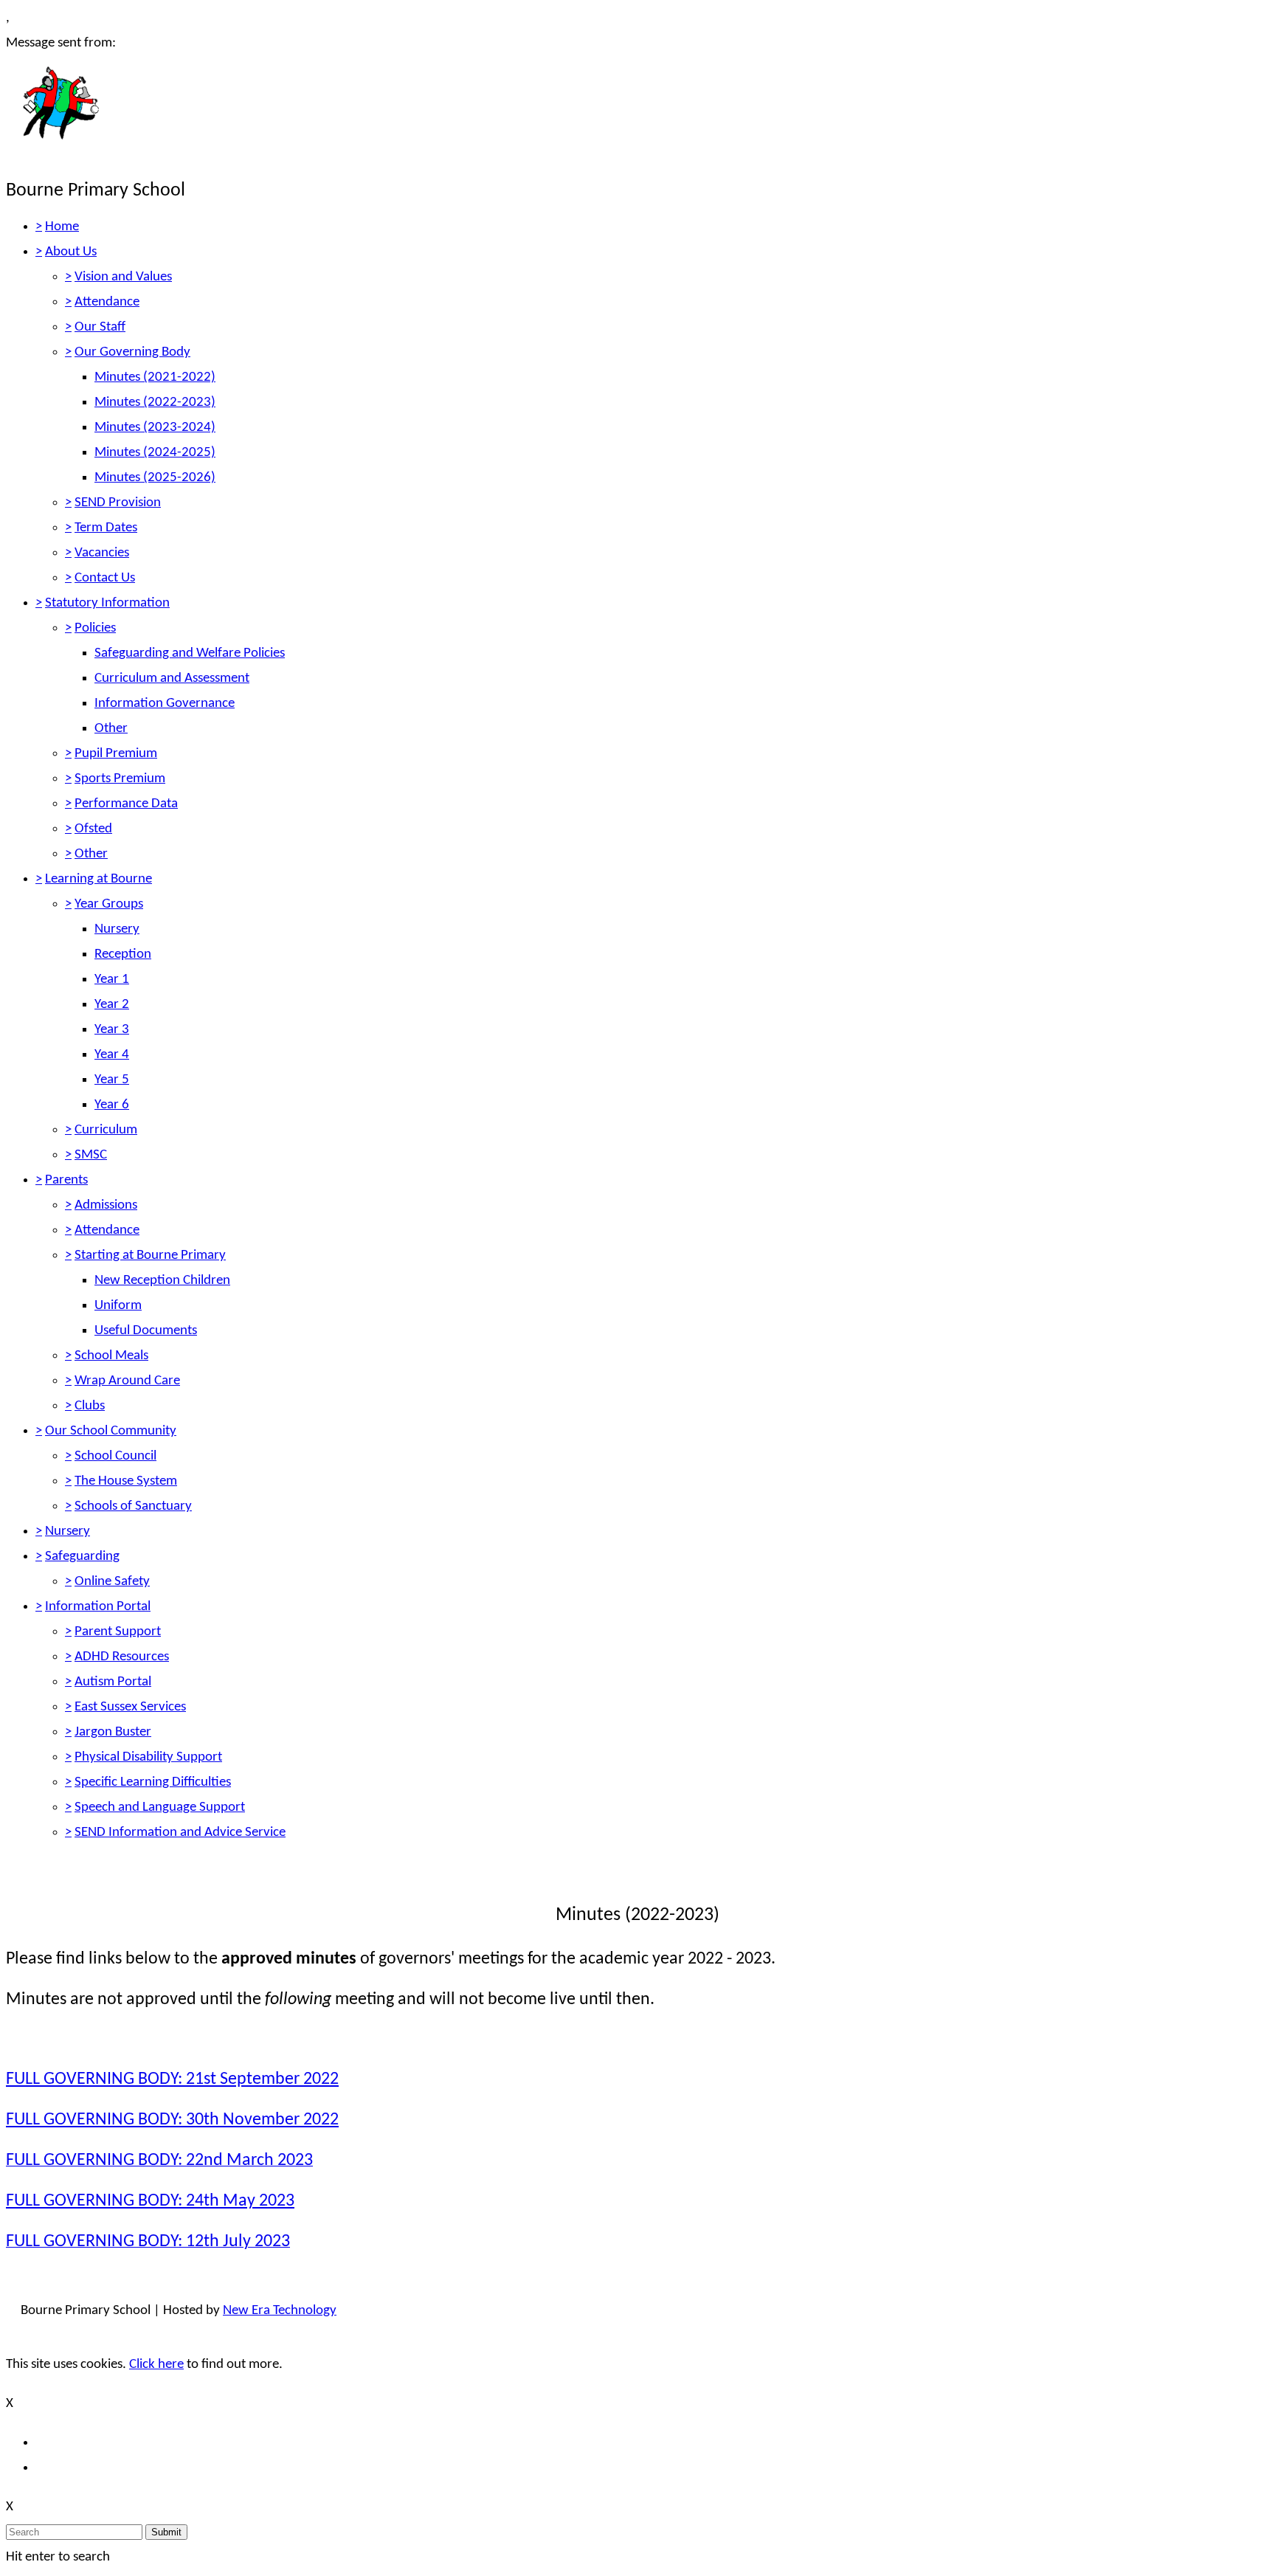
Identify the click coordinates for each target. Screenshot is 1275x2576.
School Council (115, 1456)
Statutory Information (107, 603)
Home (62, 227)
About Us (71, 252)
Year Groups (109, 904)
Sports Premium (120, 779)
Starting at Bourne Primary (150, 1256)
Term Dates (106, 528)
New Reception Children (162, 1281)
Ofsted (93, 829)
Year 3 (112, 1030)
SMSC (91, 1155)
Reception (123, 954)
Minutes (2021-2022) (155, 377)
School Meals (111, 1356)
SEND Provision (118, 503)
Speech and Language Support (160, 1807)
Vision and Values (123, 277)
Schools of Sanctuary (133, 1506)
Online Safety (112, 1582)
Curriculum (106, 1130)
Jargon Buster (113, 1732)
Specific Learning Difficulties (153, 1782)
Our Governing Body (132, 352)
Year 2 (112, 1005)
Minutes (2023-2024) (155, 428)
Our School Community (111, 1431)
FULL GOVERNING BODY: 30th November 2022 (172, 2120)
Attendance (107, 302)
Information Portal (98, 1607)
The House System (126, 1481)
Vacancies (102, 553)
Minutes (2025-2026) (155, 478)
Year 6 (112, 1105)
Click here (156, 2365)
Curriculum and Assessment (172, 678)
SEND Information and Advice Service (180, 1833)
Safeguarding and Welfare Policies (190, 653)
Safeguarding (82, 1557)
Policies (95, 628)
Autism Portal (113, 1682)
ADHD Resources (122, 1657)
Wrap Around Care (127, 1381)
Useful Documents (146, 1331)
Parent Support (118, 1632)
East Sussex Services (130, 1707)
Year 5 (112, 1080)
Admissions (106, 1205)
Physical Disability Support (148, 1757)
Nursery (117, 929)
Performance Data (126, 804)
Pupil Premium (116, 754)
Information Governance (165, 704)
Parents (66, 1180)
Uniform (118, 1306)
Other (111, 729)
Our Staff (100, 327)
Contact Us (105, 578)
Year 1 (112, 980)
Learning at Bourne (99, 879)
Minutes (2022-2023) (155, 403)
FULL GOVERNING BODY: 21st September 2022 (172, 2079)
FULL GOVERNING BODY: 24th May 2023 (150, 2201)
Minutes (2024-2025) (155, 453)
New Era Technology (280, 2311)
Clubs (90, 1406)
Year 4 (112, 1055)
